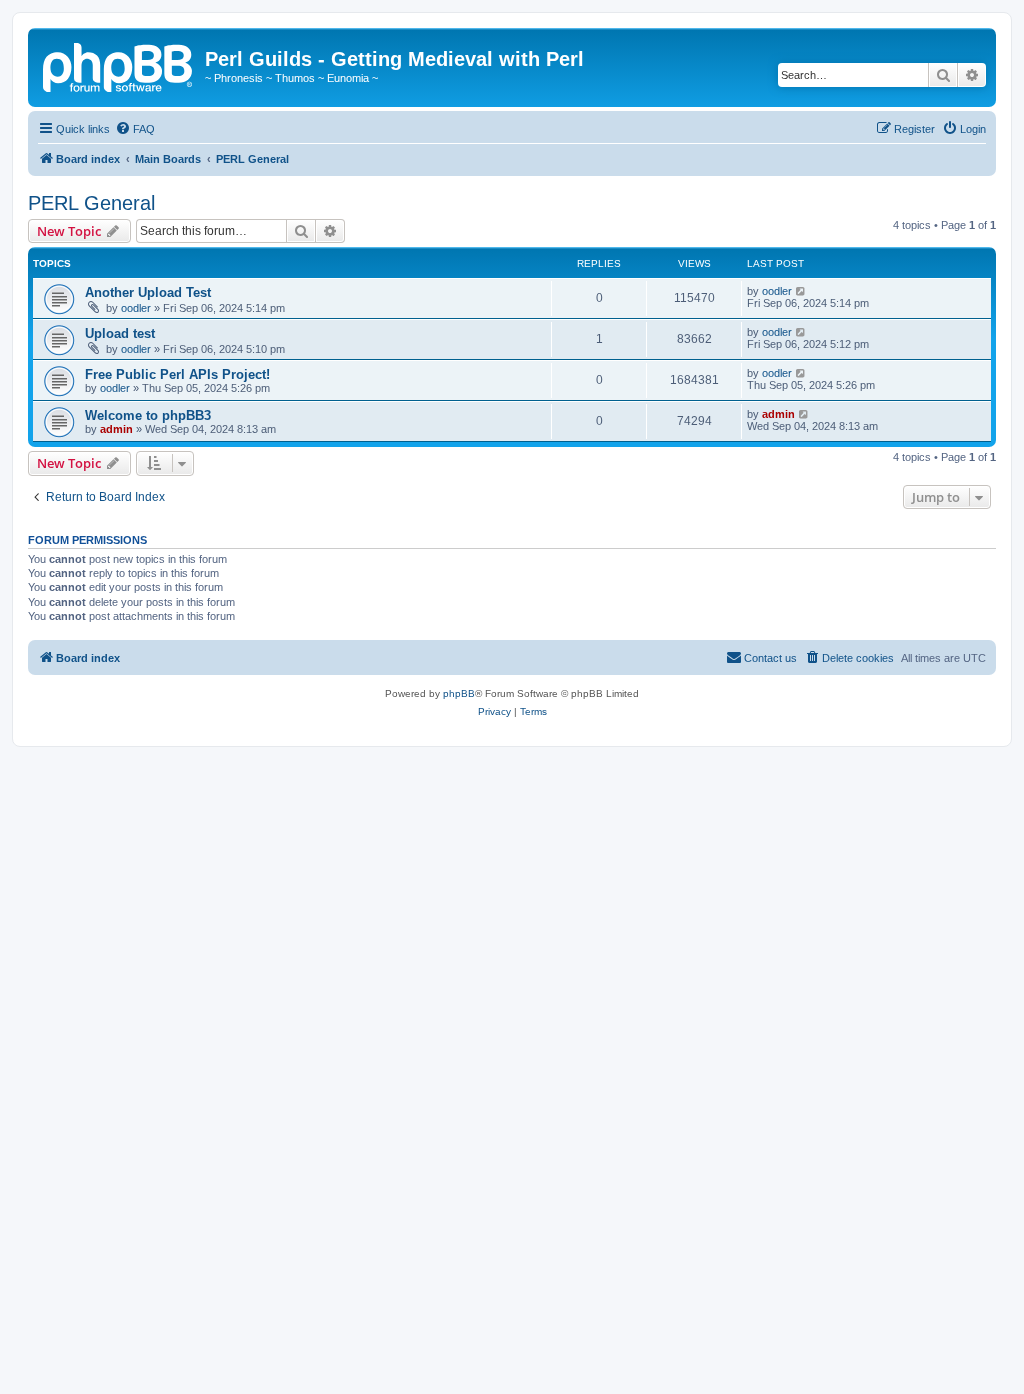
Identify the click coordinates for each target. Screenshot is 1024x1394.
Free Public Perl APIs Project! (177, 374)
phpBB (459, 693)
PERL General (91, 203)
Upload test (120, 333)
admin (116, 429)
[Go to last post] (801, 291)
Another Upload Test (148, 292)
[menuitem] (135, 129)
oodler (136, 308)
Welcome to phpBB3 (148, 415)
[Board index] (119, 65)
